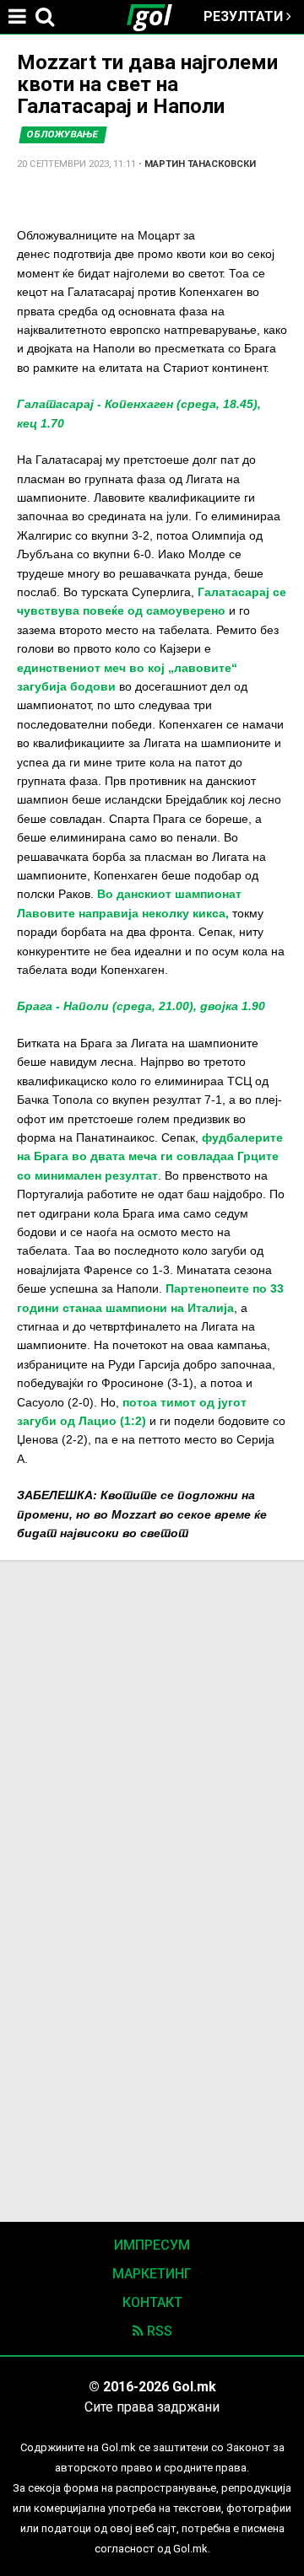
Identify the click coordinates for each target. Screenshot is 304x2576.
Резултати (245, 16)
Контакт (152, 2302)
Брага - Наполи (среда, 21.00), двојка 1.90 (141, 1006)
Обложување (63, 134)
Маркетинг (152, 2274)
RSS (158, 2331)
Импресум (152, 2245)
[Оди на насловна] (156, 17)
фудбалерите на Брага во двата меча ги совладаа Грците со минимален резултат (150, 1156)
